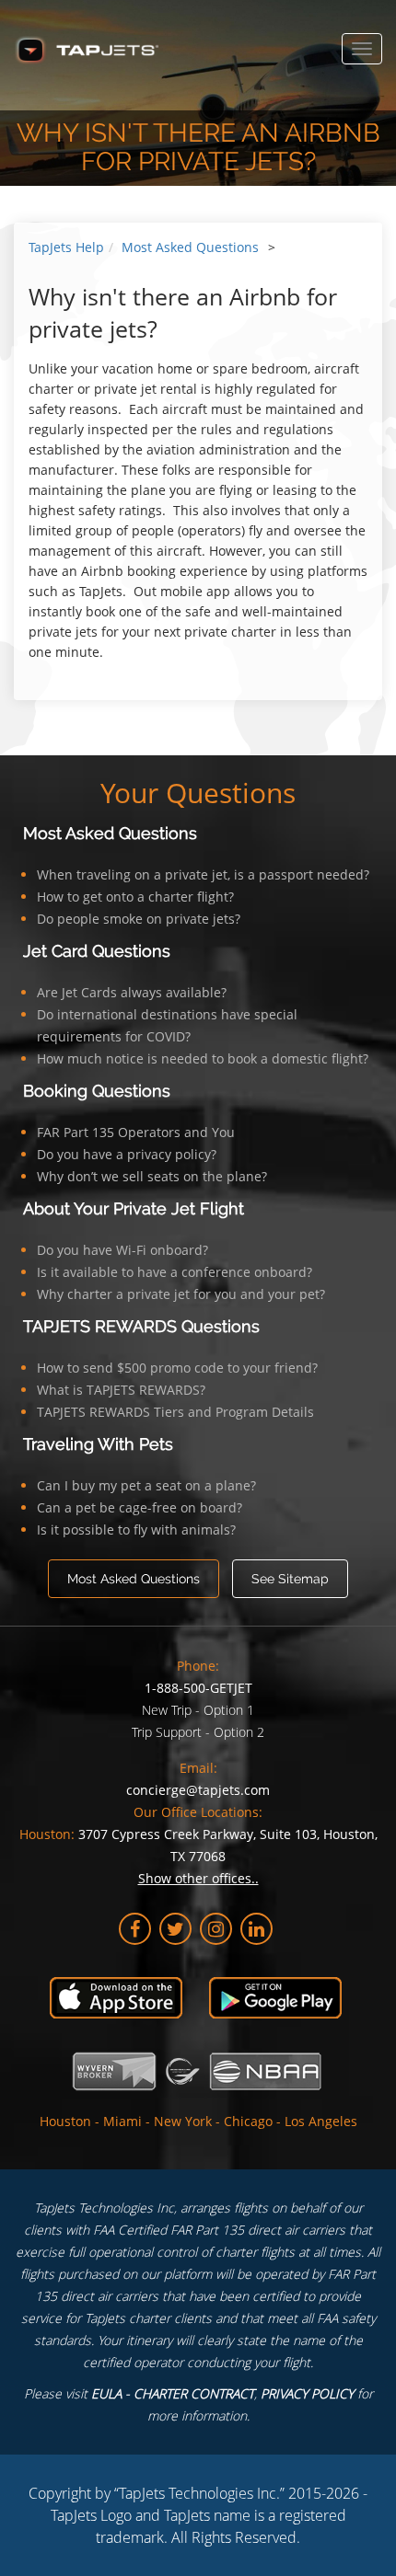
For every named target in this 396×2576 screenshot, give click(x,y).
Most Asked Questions (190, 247)
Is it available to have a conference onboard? (175, 1272)
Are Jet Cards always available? (132, 992)
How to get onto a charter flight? (135, 897)
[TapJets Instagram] (216, 1929)
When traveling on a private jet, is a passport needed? (203, 874)
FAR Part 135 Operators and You (136, 1132)
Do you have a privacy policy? (127, 1154)
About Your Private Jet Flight (134, 1208)
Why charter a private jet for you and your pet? (181, 1294)
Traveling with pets (98, 1444)
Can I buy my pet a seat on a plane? (146, 1485)
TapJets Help (66, 247)
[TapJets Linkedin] (256, 1929)
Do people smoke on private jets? (139, 919)
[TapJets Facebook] (135, 1929)
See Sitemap (290, 1579)
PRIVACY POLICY (307, 2393)
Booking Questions (97, 1091)
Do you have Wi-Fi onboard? (122, 1250)
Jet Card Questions (97, 951)
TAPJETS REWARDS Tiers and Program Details (175, 1412)
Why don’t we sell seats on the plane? (152, 1176)
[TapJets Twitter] (175, 1929)
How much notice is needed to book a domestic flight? (203, 1058)
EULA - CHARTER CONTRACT (173, 2393)
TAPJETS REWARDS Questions (141, 1326)
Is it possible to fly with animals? (136, 1529)
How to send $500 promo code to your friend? (177, 1368)
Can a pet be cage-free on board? (140, 1507)
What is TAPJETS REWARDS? (121, 1390)
